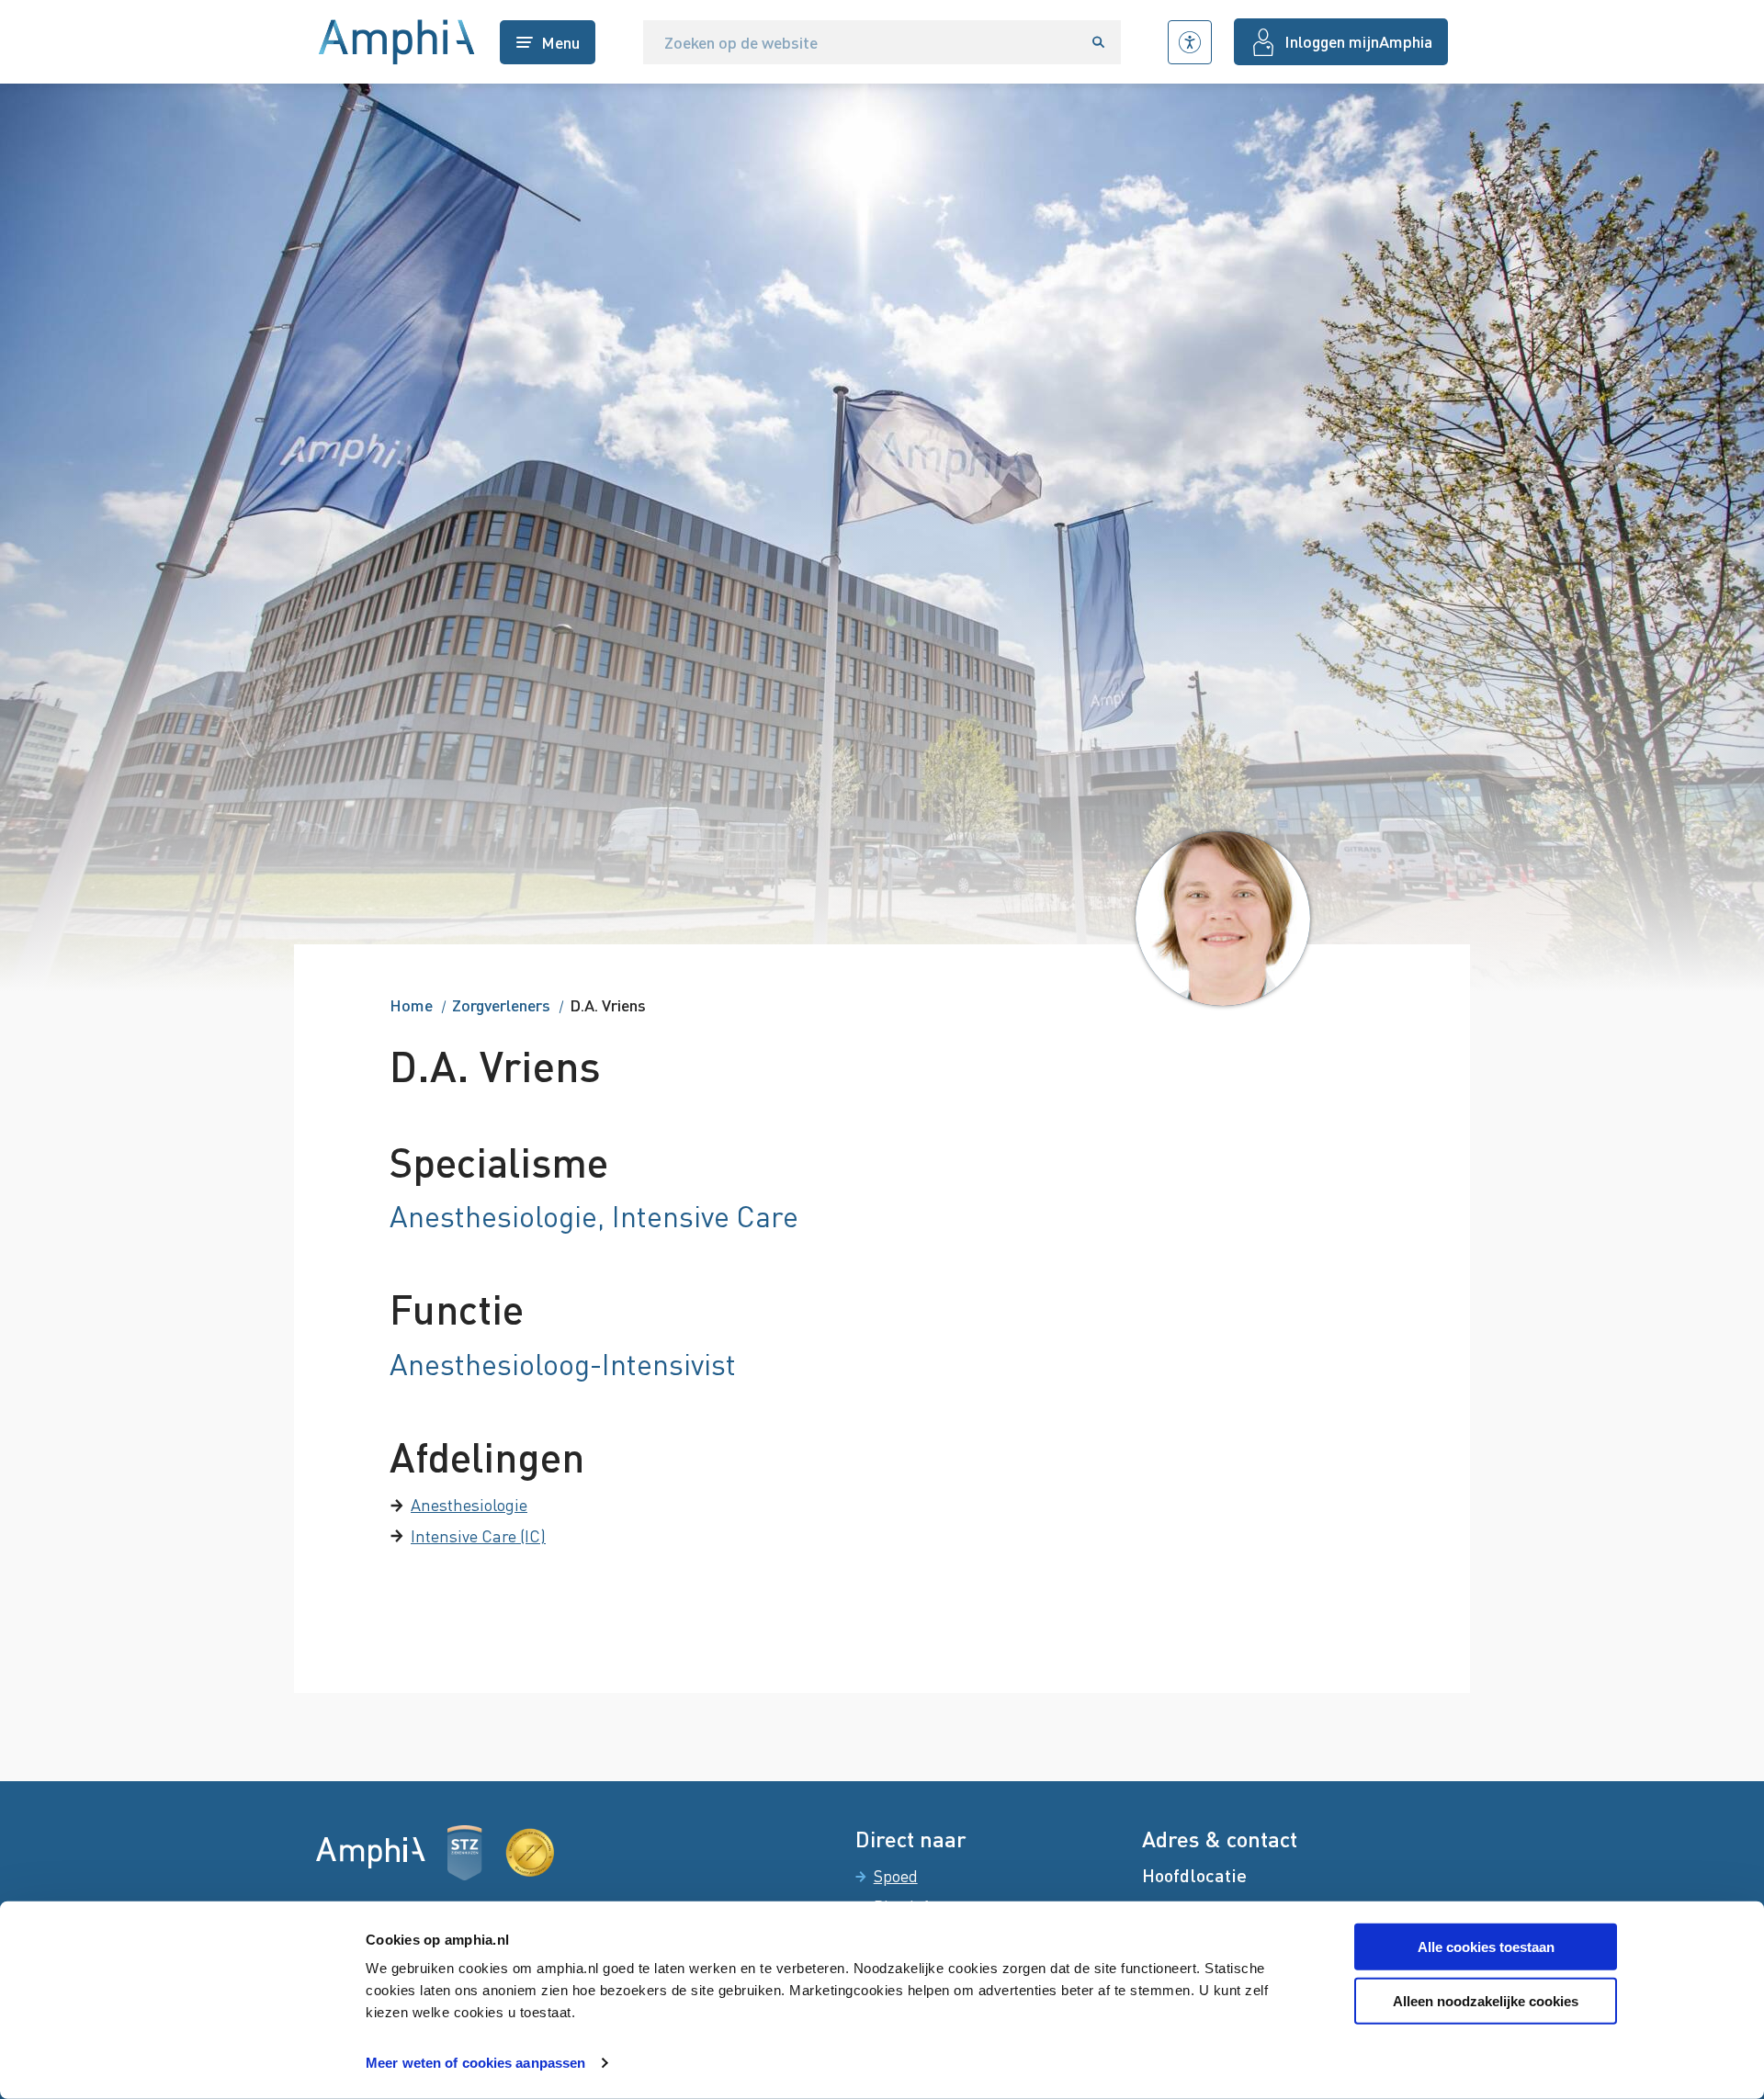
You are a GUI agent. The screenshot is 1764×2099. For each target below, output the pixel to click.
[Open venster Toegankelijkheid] (1190, 42)
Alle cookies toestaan (1486, 1947)
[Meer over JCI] (530, 1853)
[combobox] (860, 42)
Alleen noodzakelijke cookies (1486, 2001)
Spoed (896, 1876)
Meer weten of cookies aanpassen (475, 2063)
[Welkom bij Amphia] (397, 42)
